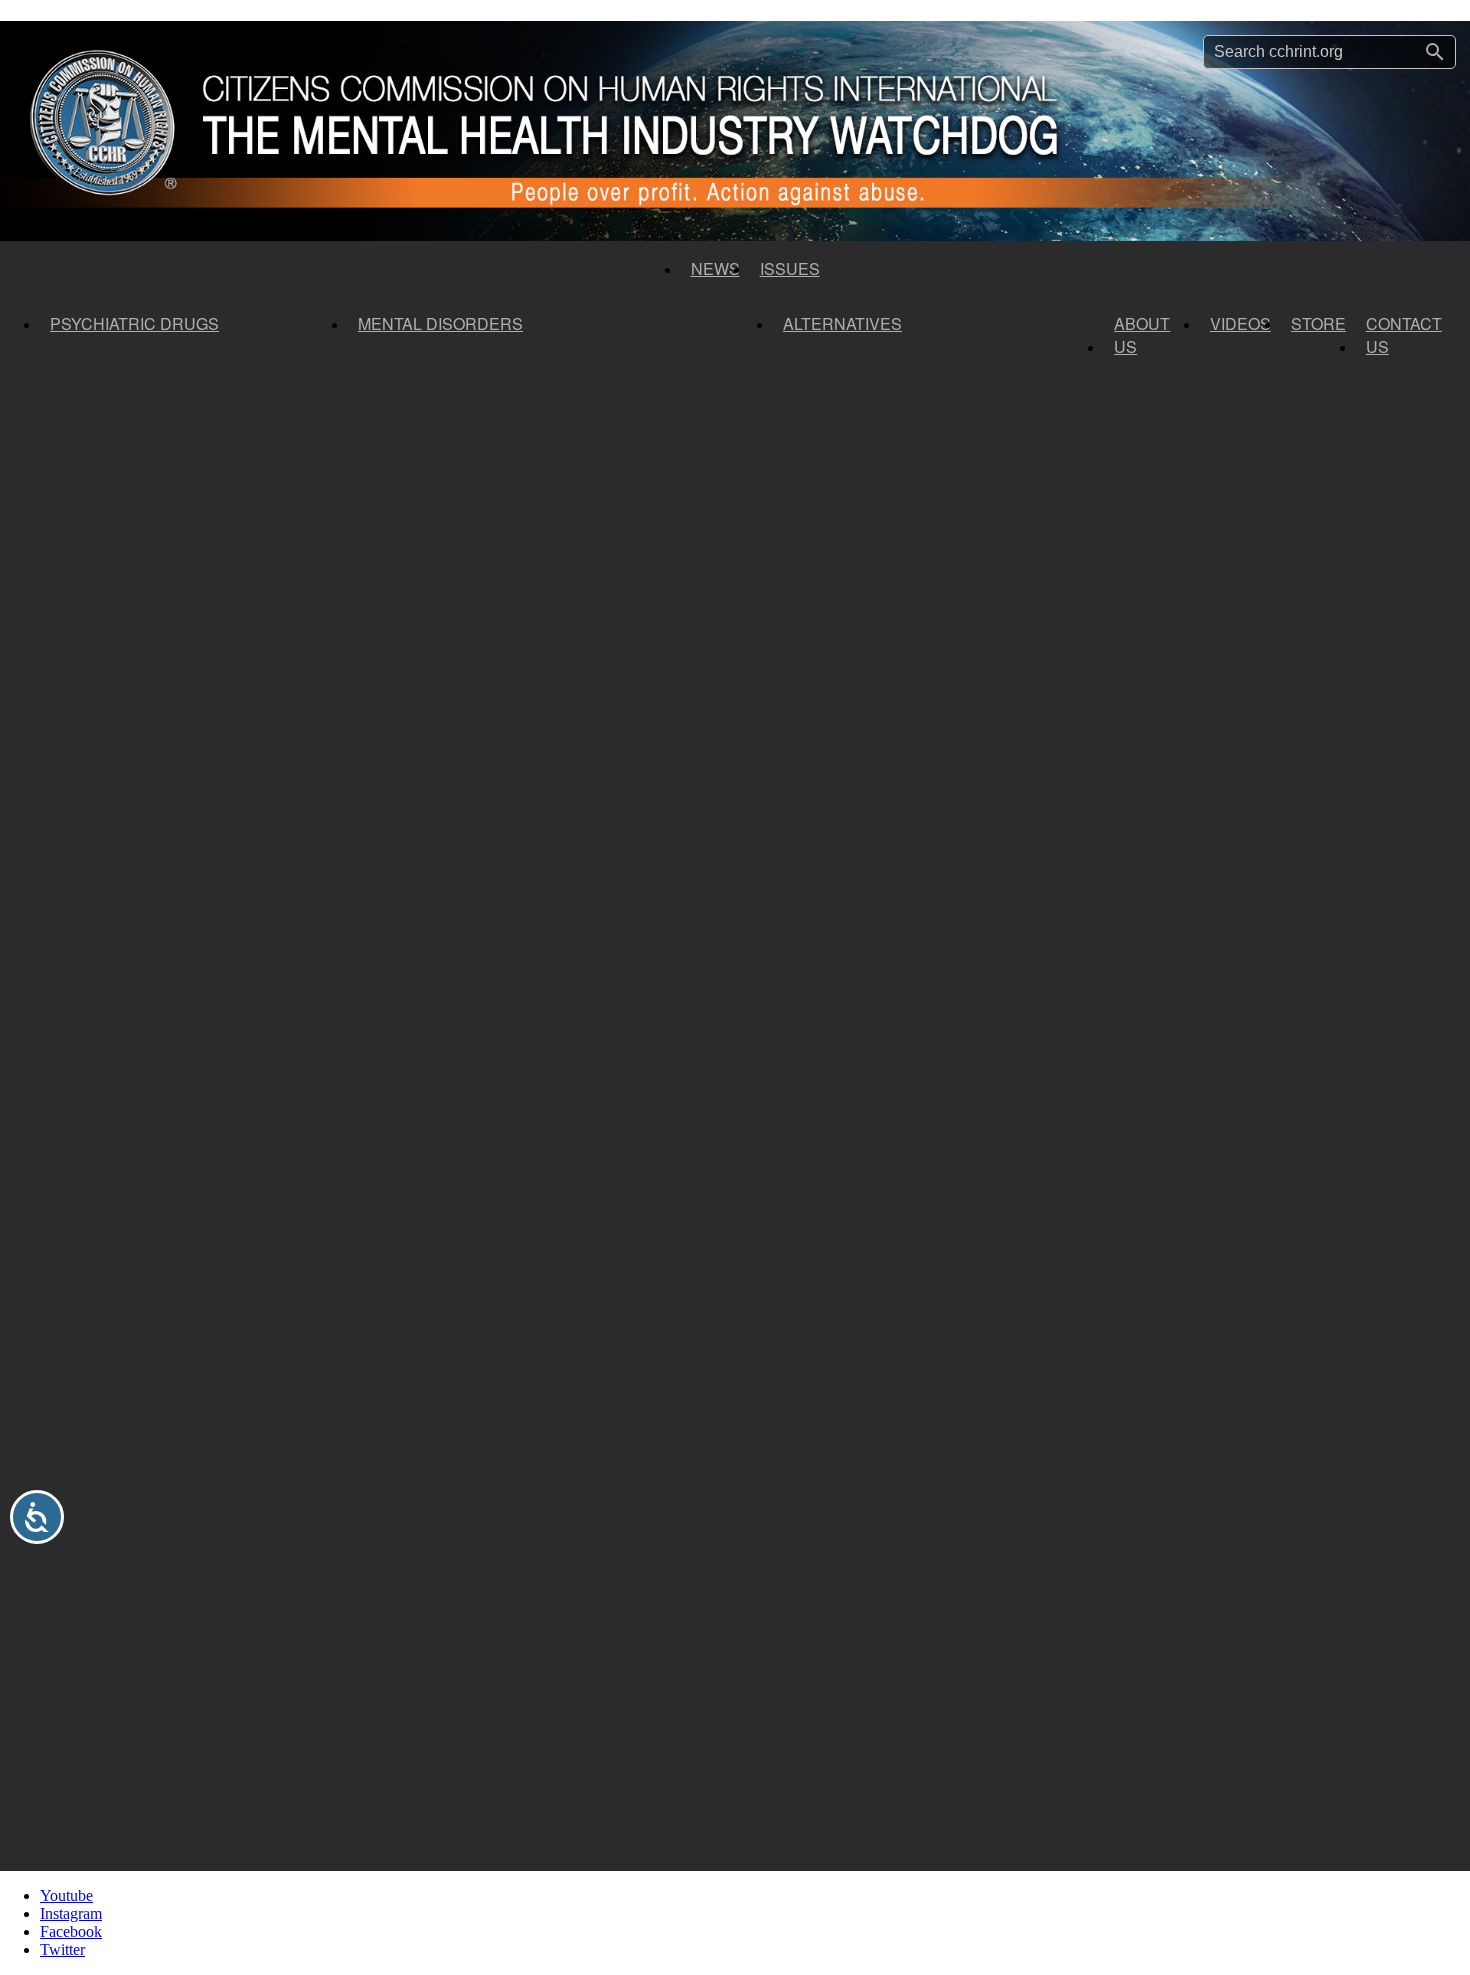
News (715, 268)
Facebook (71, 1931)
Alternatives (842, 323)
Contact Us (1404, 335)
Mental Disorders (440, 323)
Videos (1240, 323)
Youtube (66, 1895)
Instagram (71, 1913)
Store (1318, 323)
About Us (1142, 335)
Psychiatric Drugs (134, 323)
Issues (790, 268)
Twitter (62, 1949)
